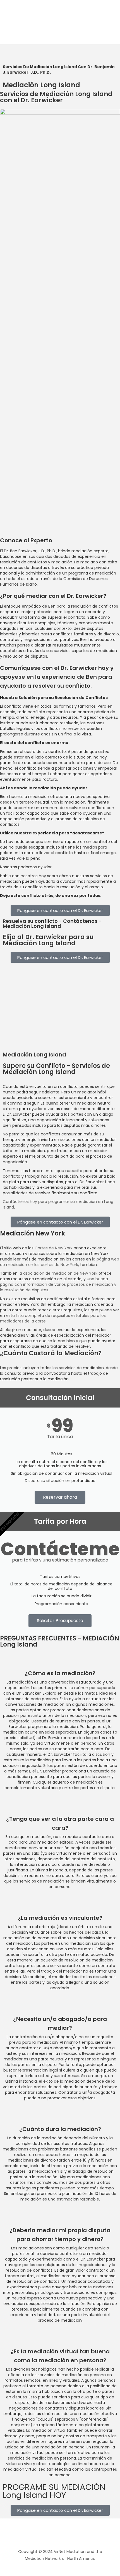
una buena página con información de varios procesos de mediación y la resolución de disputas (58, 1284)
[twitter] (50, 2535)
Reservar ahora (60, 1497)
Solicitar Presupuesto (60, 1621)
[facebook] (40, 2535)
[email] (80, 2535)
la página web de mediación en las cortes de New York (60, 1262)
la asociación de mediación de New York (58, 1273)
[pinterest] (70, 2535)
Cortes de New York (54, 1248)
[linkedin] (60, 2535)
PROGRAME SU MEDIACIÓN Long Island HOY (54, 2491)
